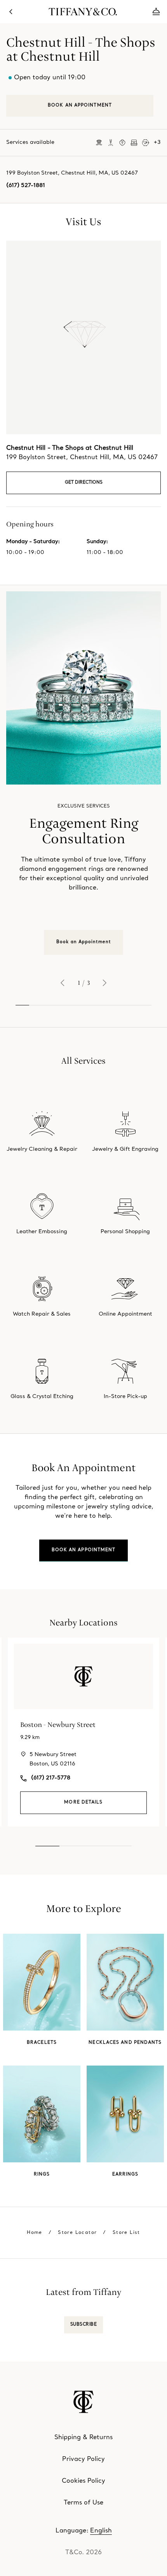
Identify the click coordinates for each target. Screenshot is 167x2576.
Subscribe (84, 2325)
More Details (83, 1803)
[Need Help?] (156, 12)
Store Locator (77, 2233)
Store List (126, 2233)
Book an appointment (84, 1550)
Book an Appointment (83, 942)
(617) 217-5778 (51, 1778)
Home (35, 2233)
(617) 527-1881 (26, 186)
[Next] (104, 983)
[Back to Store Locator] (11, 12)
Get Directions (84, 483)
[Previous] (63, 983)
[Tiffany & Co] (83, 12)
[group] (83, 773)
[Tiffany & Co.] (83, 2402)
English (101, 2531)
